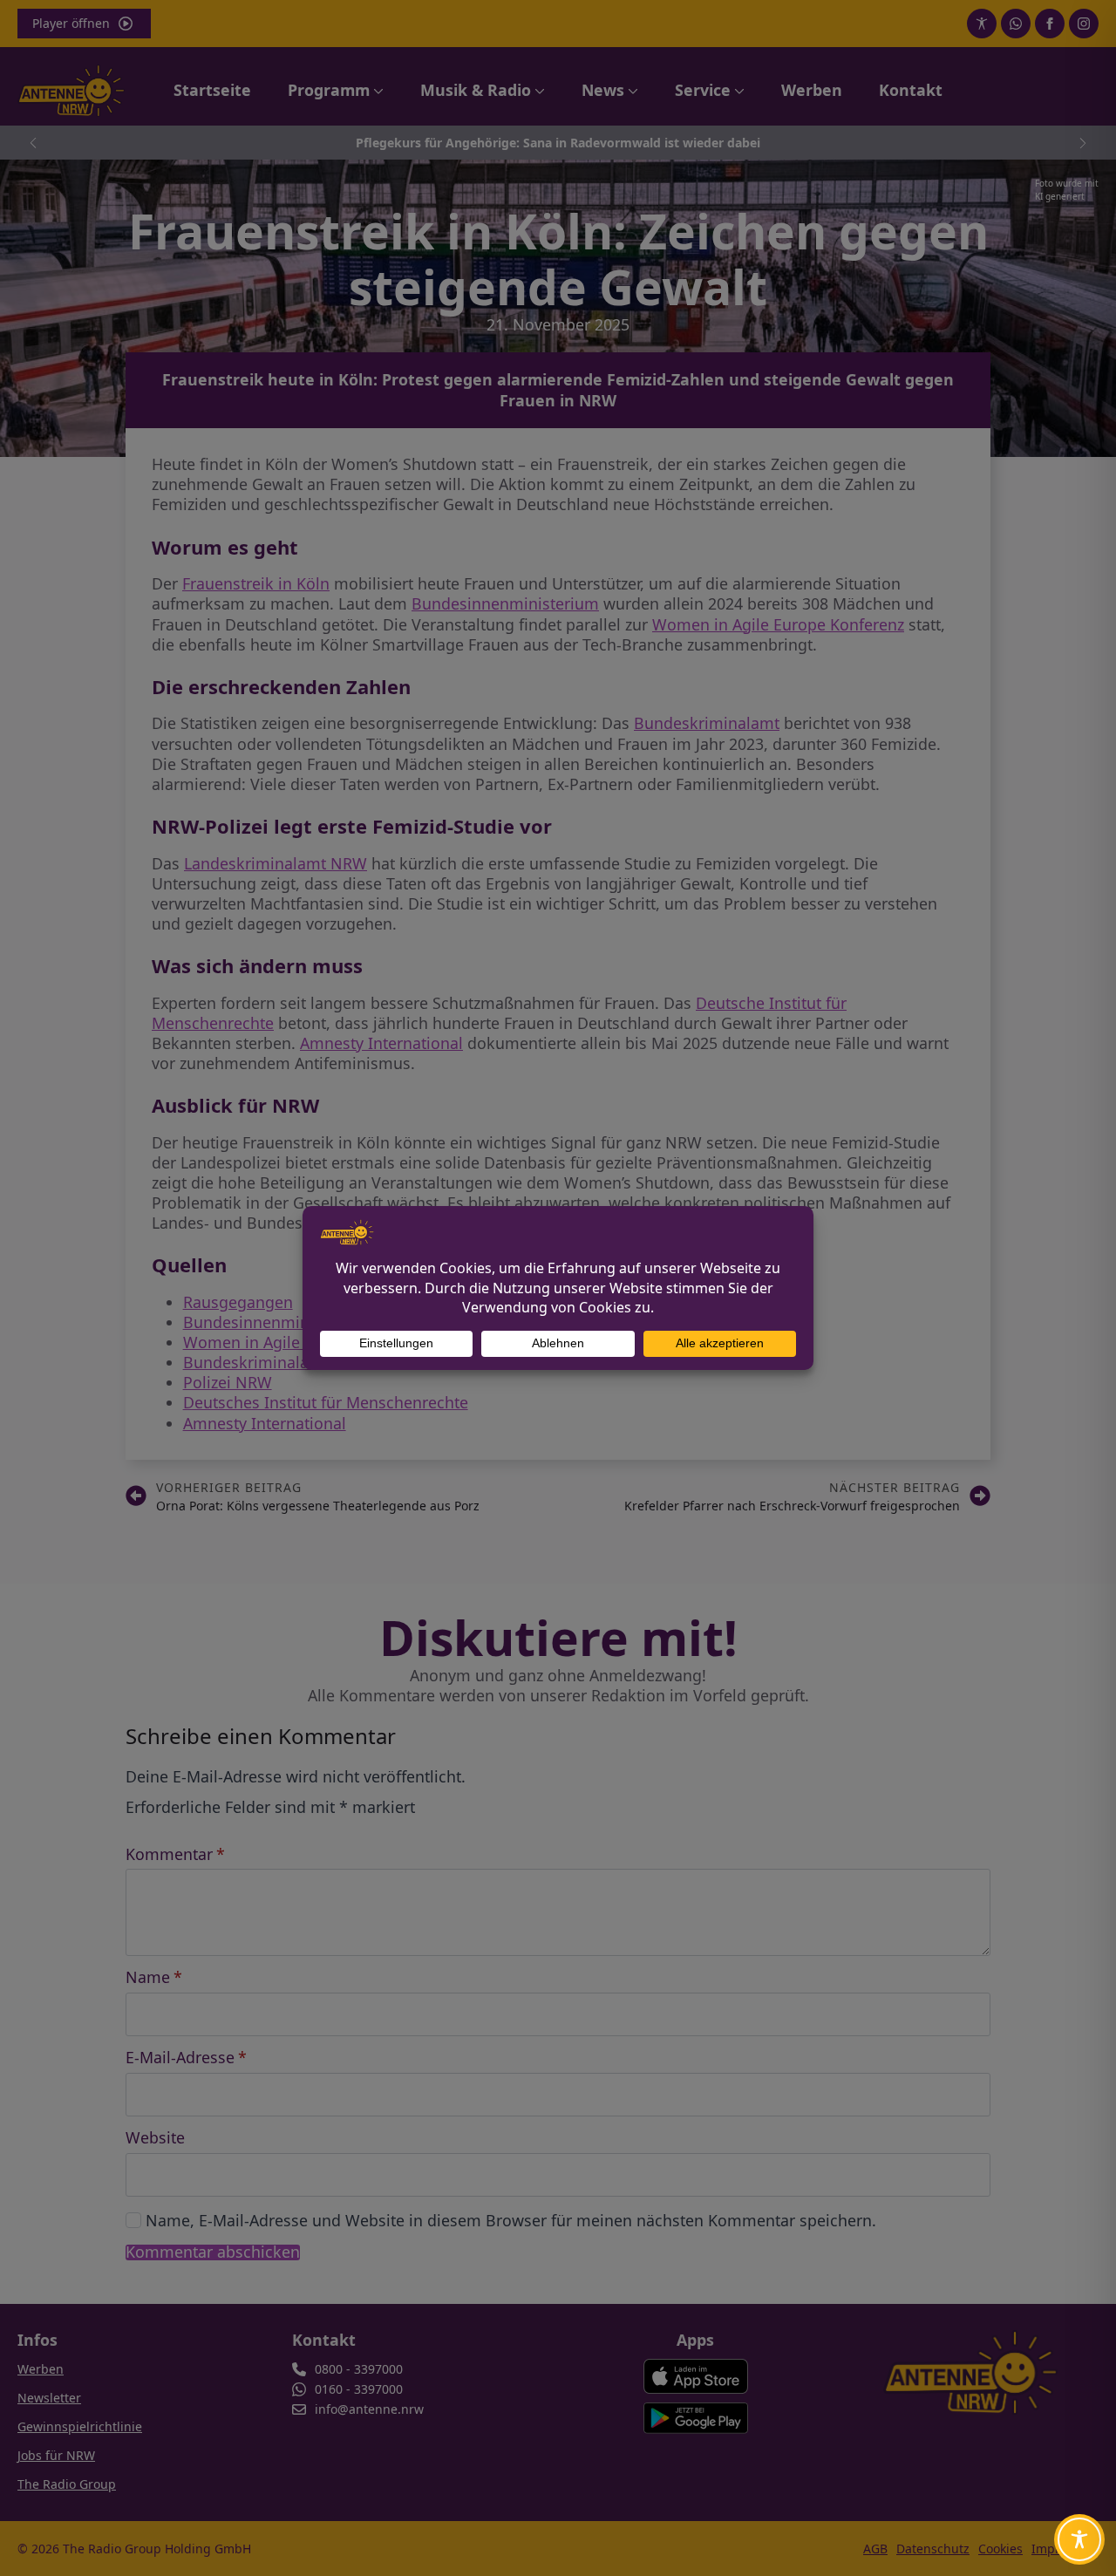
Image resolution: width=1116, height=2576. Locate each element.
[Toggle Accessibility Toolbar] (1079, 2539)
